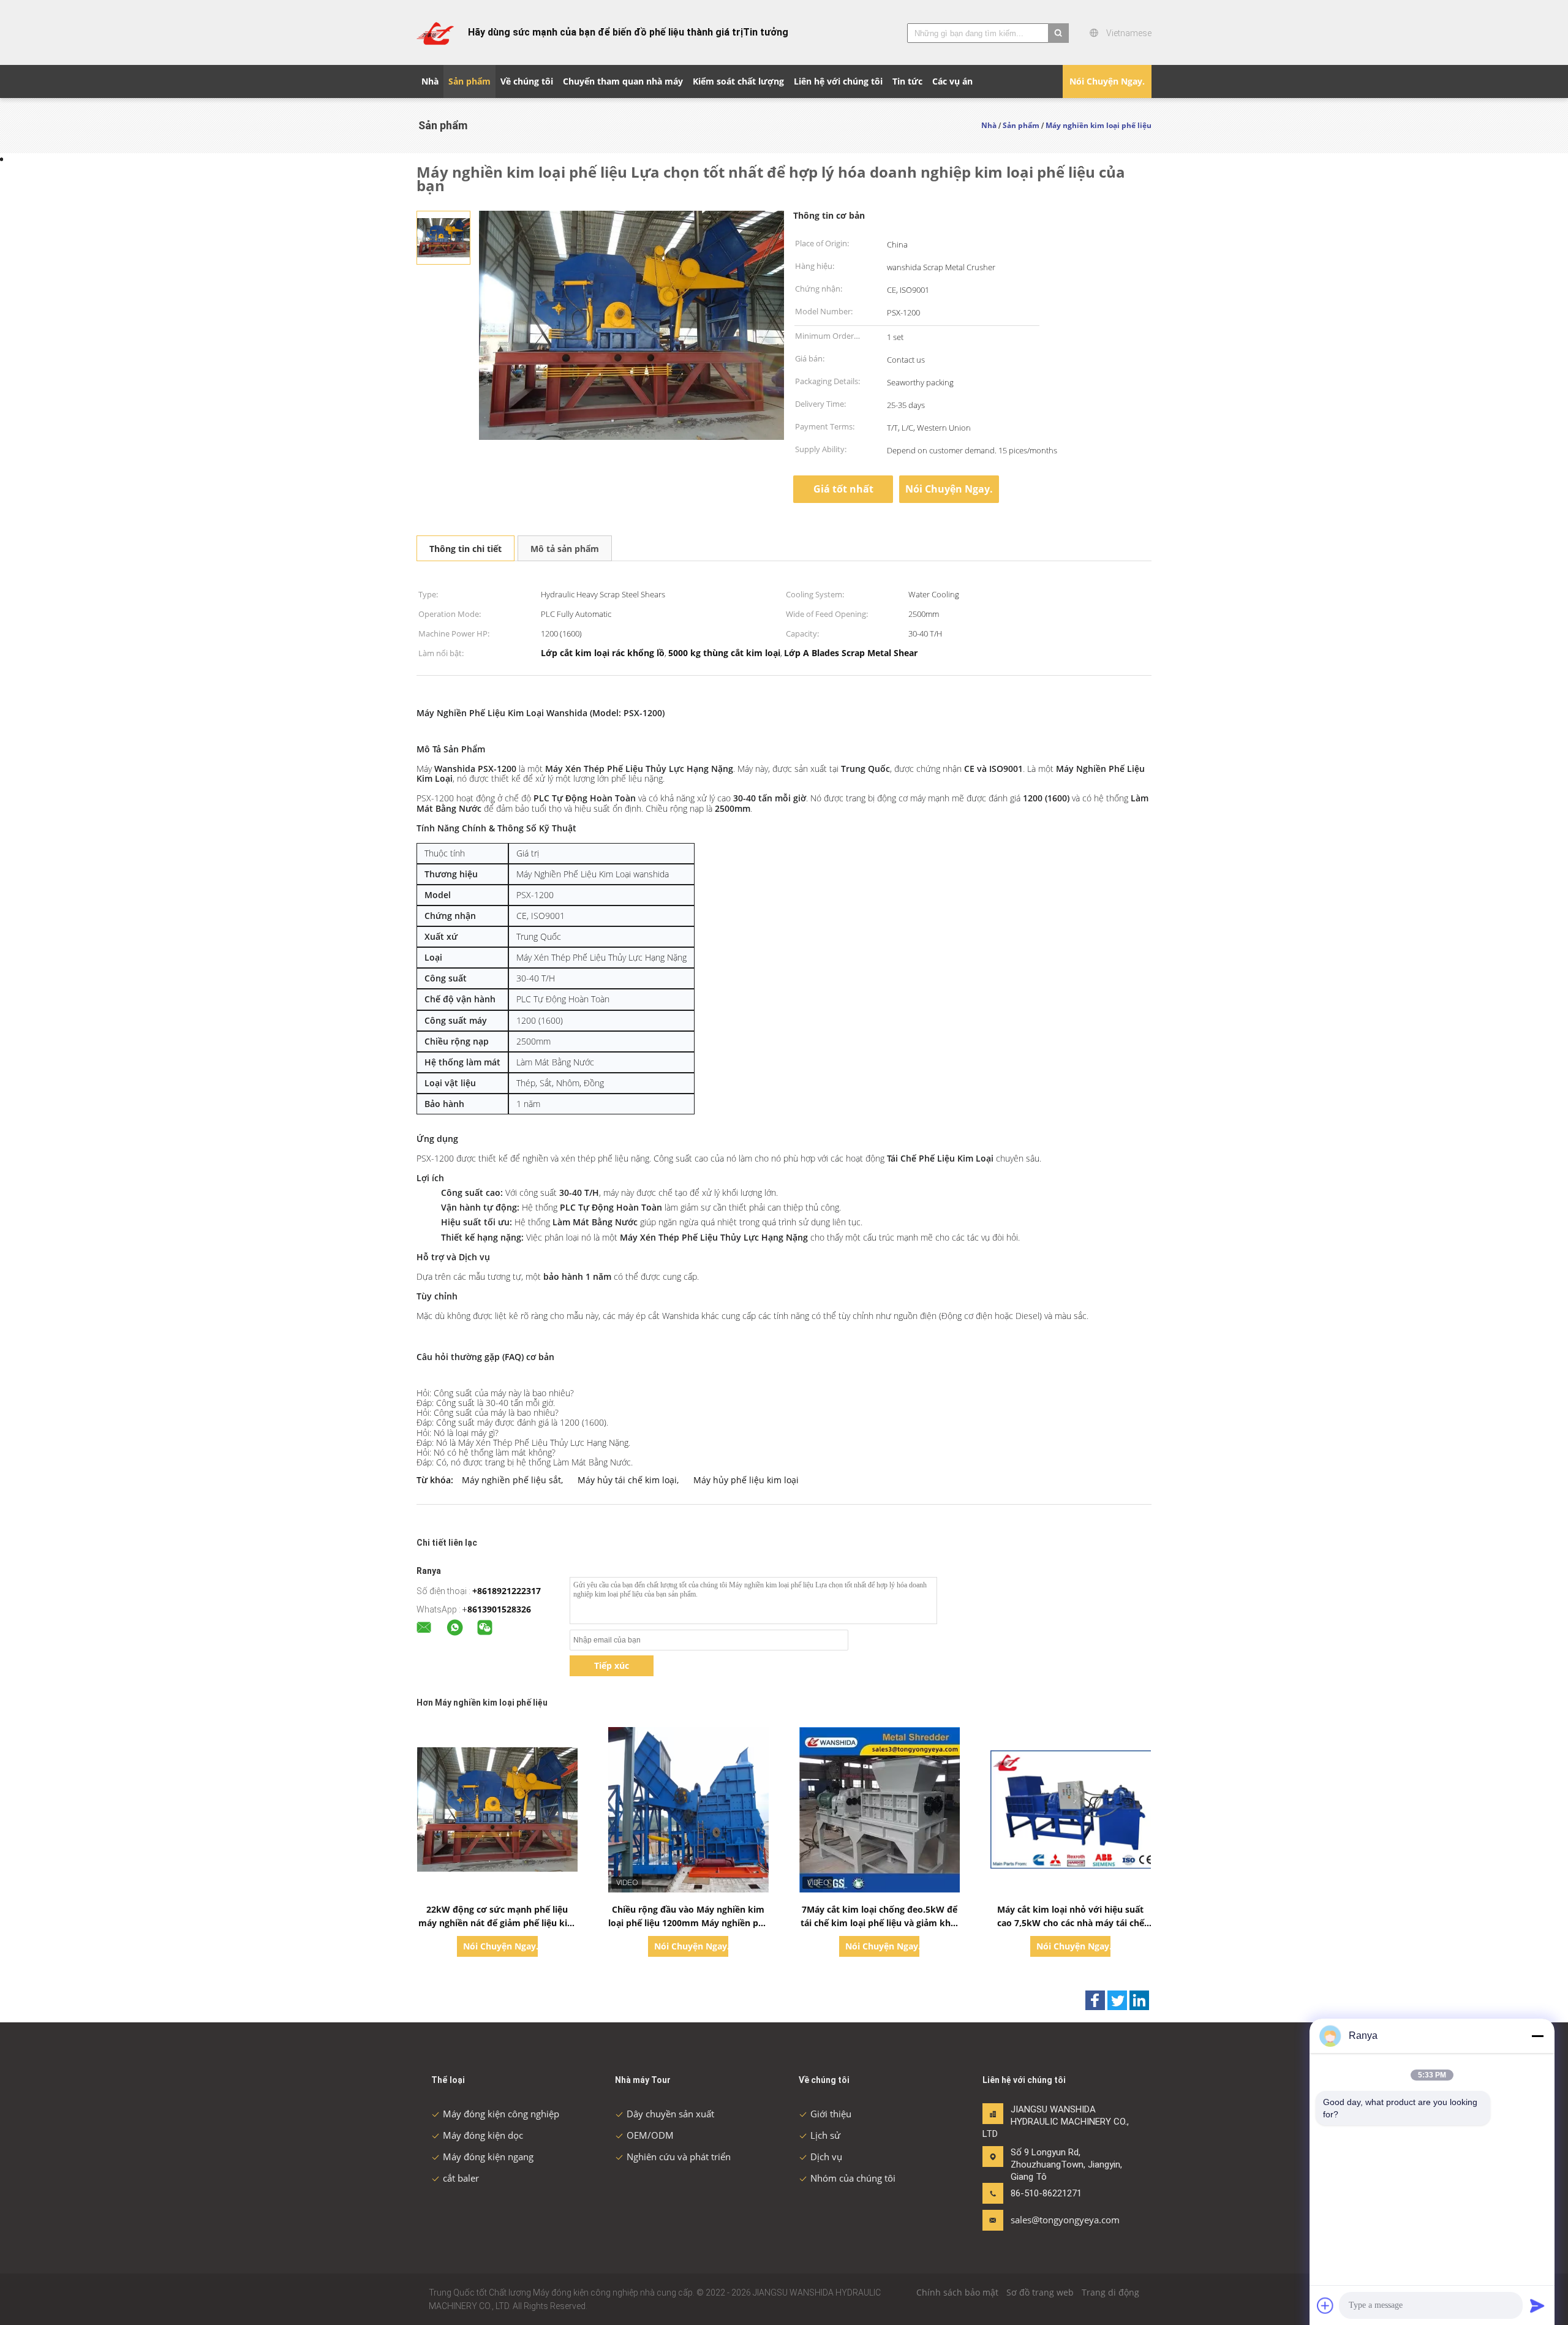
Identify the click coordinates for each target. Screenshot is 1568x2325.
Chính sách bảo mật (957, 2292)
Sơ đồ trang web (1040, 2292)
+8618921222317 (507, 1591)
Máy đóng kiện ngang (488, 2157)
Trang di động (1110, 2292)
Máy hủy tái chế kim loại (627, 1480)
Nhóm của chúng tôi (853, 2178)
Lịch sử (825, 2135)
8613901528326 (499, 1609)
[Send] (1537, 2305)
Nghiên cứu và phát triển (679, 2157)
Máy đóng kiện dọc (483, 2135)
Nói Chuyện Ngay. (1107, 81)
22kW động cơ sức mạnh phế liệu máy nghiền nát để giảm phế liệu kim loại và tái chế (497, 1923)
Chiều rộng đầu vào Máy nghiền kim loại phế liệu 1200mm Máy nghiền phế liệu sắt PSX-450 (688, 1923)
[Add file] (1325, 2305)
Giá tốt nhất (843, 489)
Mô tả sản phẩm (565, 549)
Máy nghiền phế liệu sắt (511, 1480)
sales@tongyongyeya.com (1049, 2220)
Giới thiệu (831, 2114)
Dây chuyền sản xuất (670, 2114)
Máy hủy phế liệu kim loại (746, 1480)
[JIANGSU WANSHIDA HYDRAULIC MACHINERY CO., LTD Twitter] (1117, 2000)
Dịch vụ (826, 2157)
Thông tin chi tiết (466, 549)
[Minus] (1537, 2036)
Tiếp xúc (612, 1665)
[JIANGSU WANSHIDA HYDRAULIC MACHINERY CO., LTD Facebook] (1095, 2000)
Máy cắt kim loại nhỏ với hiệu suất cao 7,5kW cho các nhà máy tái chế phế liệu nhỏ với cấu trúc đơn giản (1071, 1923)
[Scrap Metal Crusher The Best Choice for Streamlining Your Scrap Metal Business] (443, 237)
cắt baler (461, 2178)
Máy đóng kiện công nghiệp (501, 2114)
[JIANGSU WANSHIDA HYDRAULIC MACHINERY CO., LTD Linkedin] (1139, 2000)
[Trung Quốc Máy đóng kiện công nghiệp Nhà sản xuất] (435, 32)
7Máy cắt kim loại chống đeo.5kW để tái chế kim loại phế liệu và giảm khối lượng (880, 1923)
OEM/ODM (650, 2135)
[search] (1058, 33)
